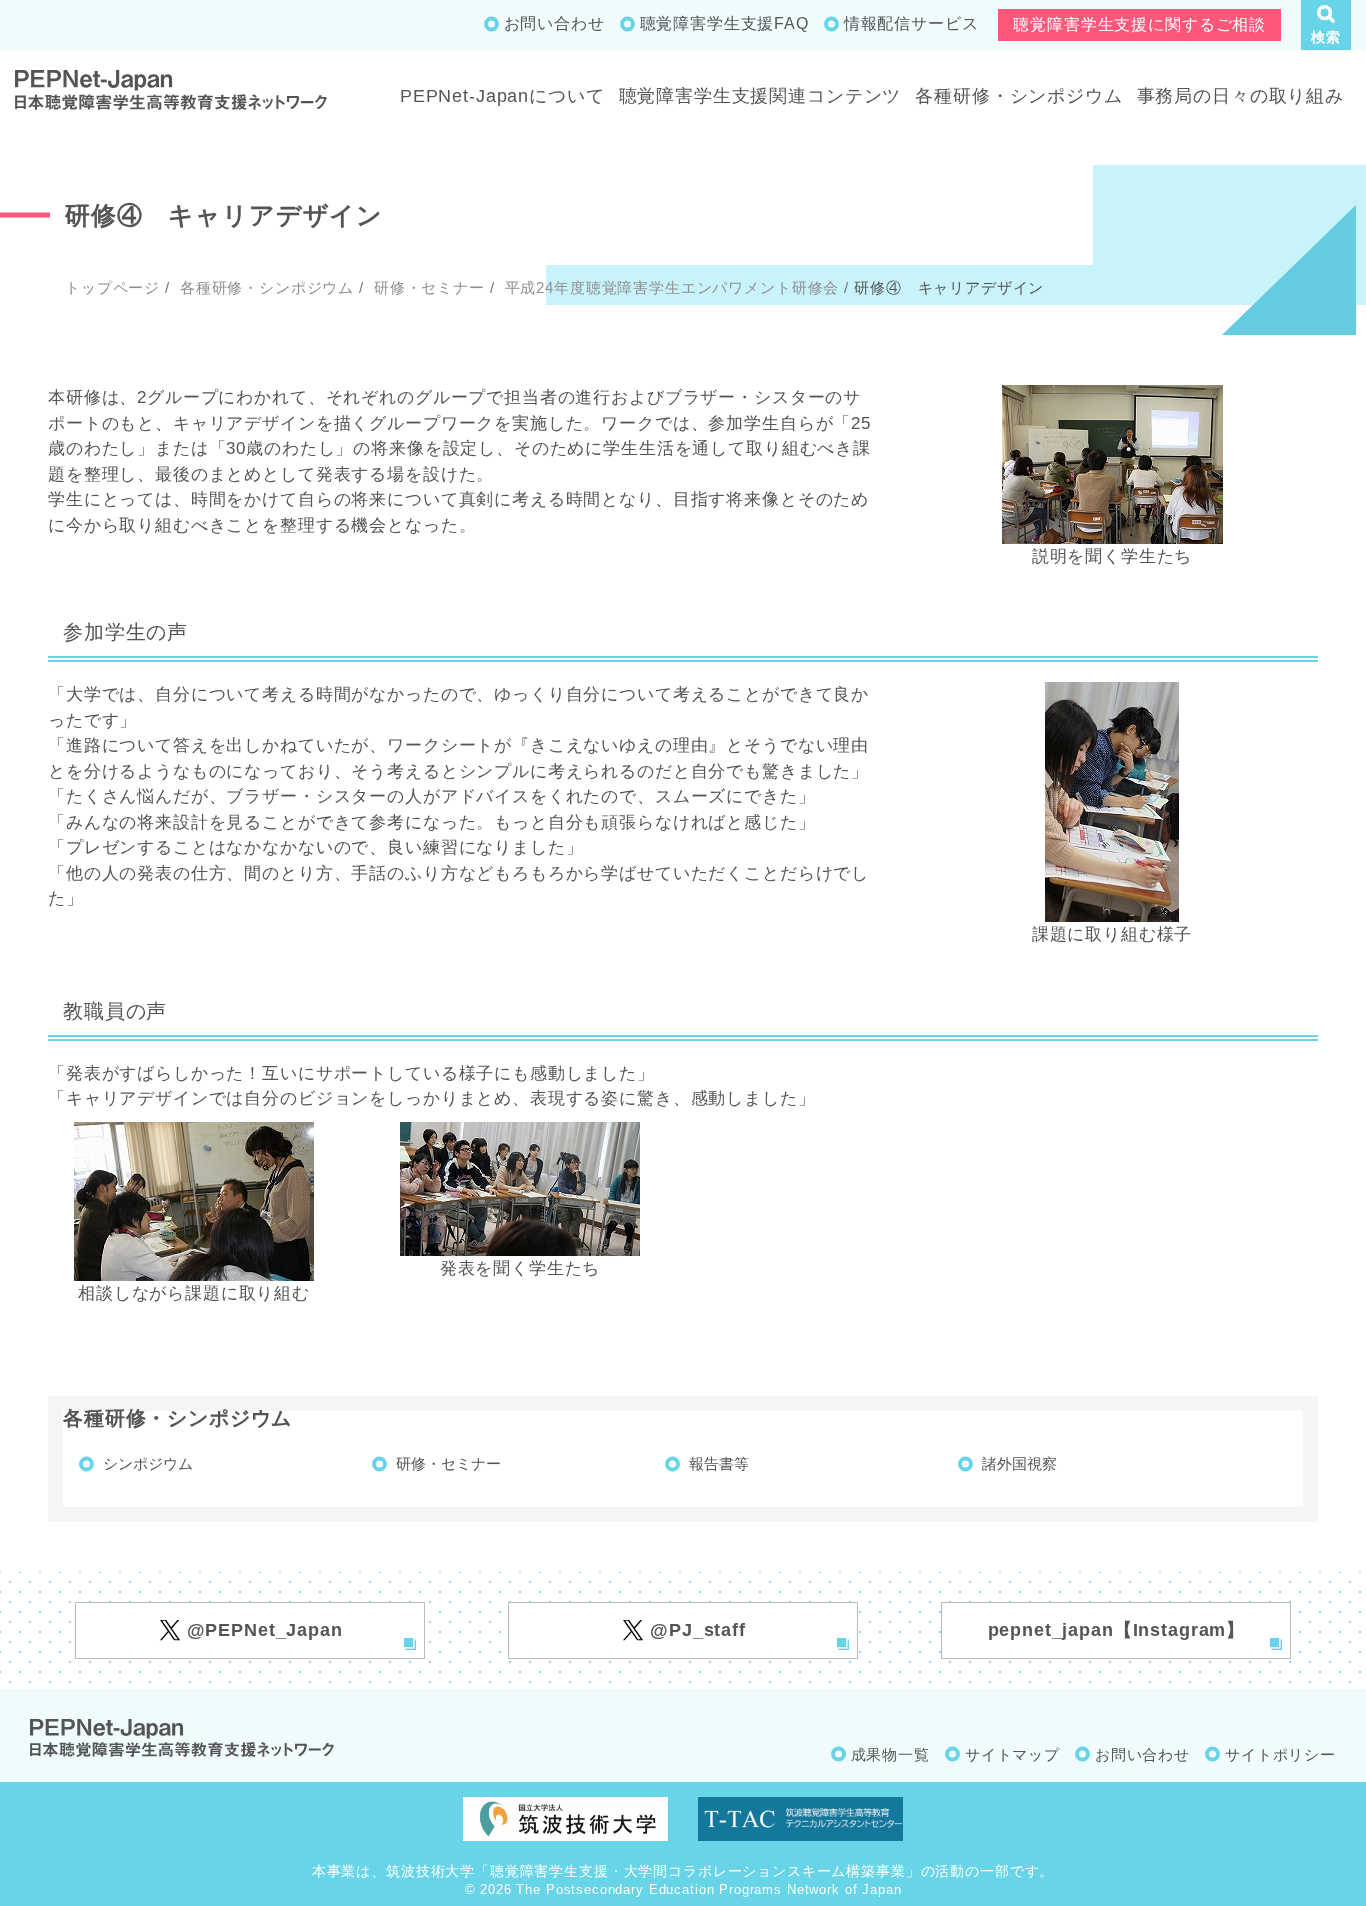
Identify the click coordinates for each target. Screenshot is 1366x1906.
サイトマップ (1012, 1754)
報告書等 (719, 1463)
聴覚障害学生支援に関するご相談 (1139, 24)
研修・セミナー (427, 287)
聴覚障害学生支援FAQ (724, 23)
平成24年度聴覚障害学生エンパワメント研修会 (670, 287)
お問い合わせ (554, 23)
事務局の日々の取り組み (1240, 96)
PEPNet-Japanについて (502, 96)
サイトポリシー (1280, 1754)
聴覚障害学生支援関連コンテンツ (760, 96)
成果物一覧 (890, 1754)
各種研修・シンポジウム (1018, 96)
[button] (1326, 25)
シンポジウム (148, 1463)
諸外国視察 (1019, 1463)
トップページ (112, 287)
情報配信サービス (911, 23)
